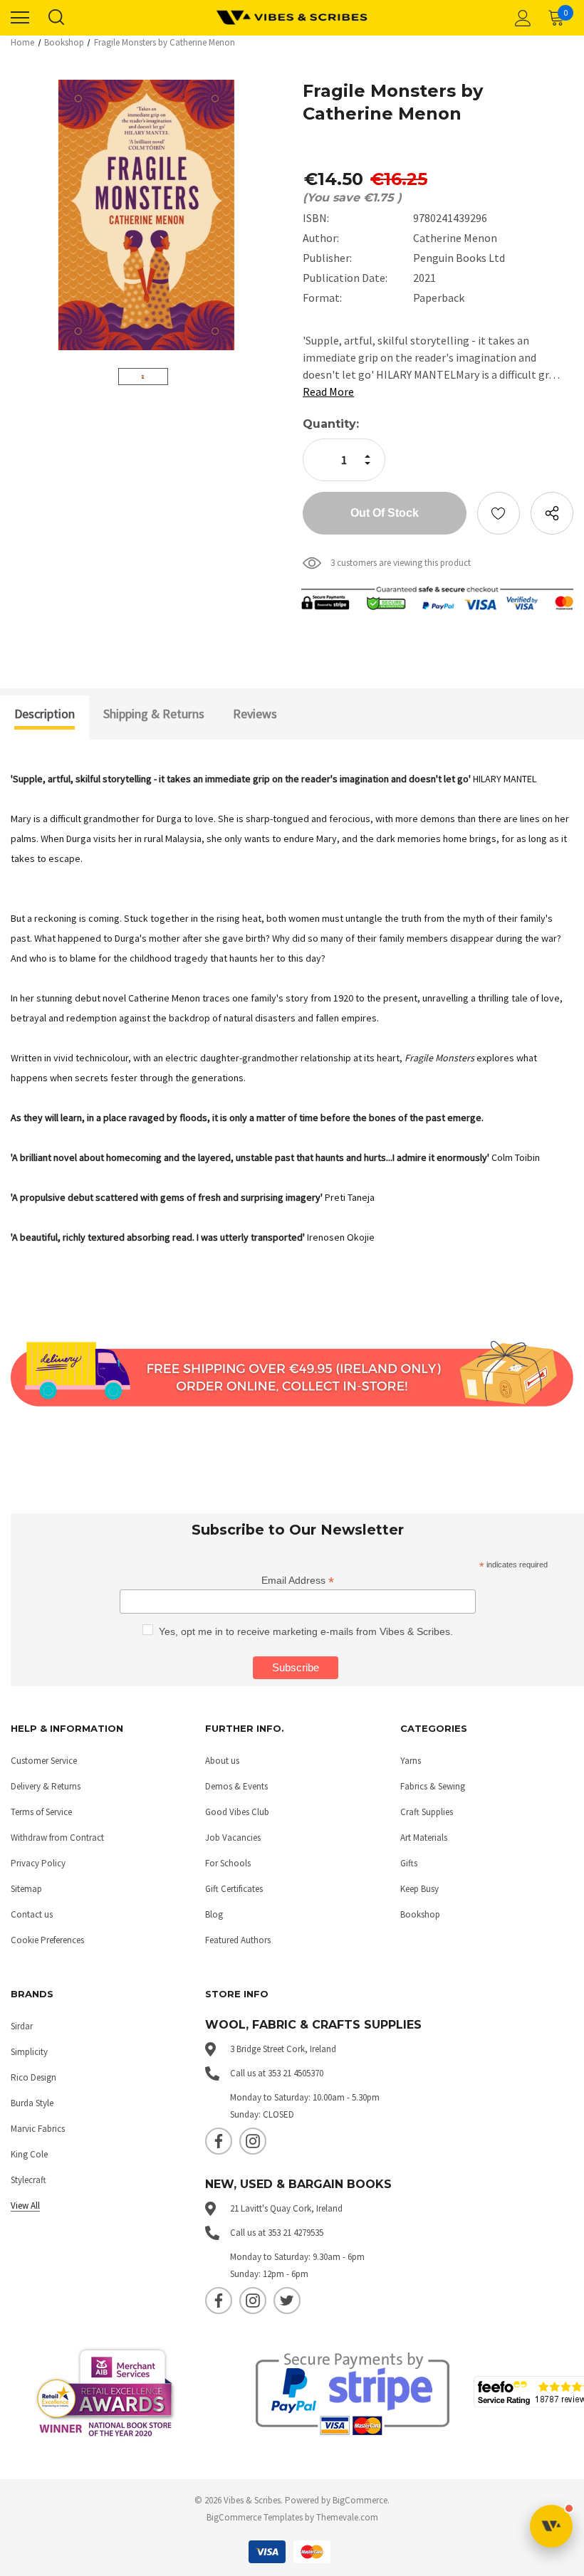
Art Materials (424, 1838)
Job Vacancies (233, 1838)
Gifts (409, 1863)
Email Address (298, 1581)
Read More (328, 391)
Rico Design (33, 2077)
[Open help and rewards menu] (551, 2526)
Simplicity (29, 2052)
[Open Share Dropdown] (552, 513)
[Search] (56, 18)
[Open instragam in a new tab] (253, 2141)
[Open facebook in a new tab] (219, 2141)
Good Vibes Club (237, 1812)
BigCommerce (360, 2500)
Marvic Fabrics (38, 2129)
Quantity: (331, 424)
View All (25, 2206)
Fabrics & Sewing (433, 1786)
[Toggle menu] (20, 18)
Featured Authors (238, 1940)
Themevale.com (347, 2517)
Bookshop (420, 1914)
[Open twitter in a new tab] (287, 2301)
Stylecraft (28, 2180)
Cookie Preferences (47, 1940)
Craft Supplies (427, 1812)
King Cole (29, 2154)
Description (45, 714)
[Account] (521, 18)
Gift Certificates (234, 1889)
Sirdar (22, 2026)
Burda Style (32, 2103)
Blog (214, 1914)
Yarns (411, 1761)
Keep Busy (419, 1889)
